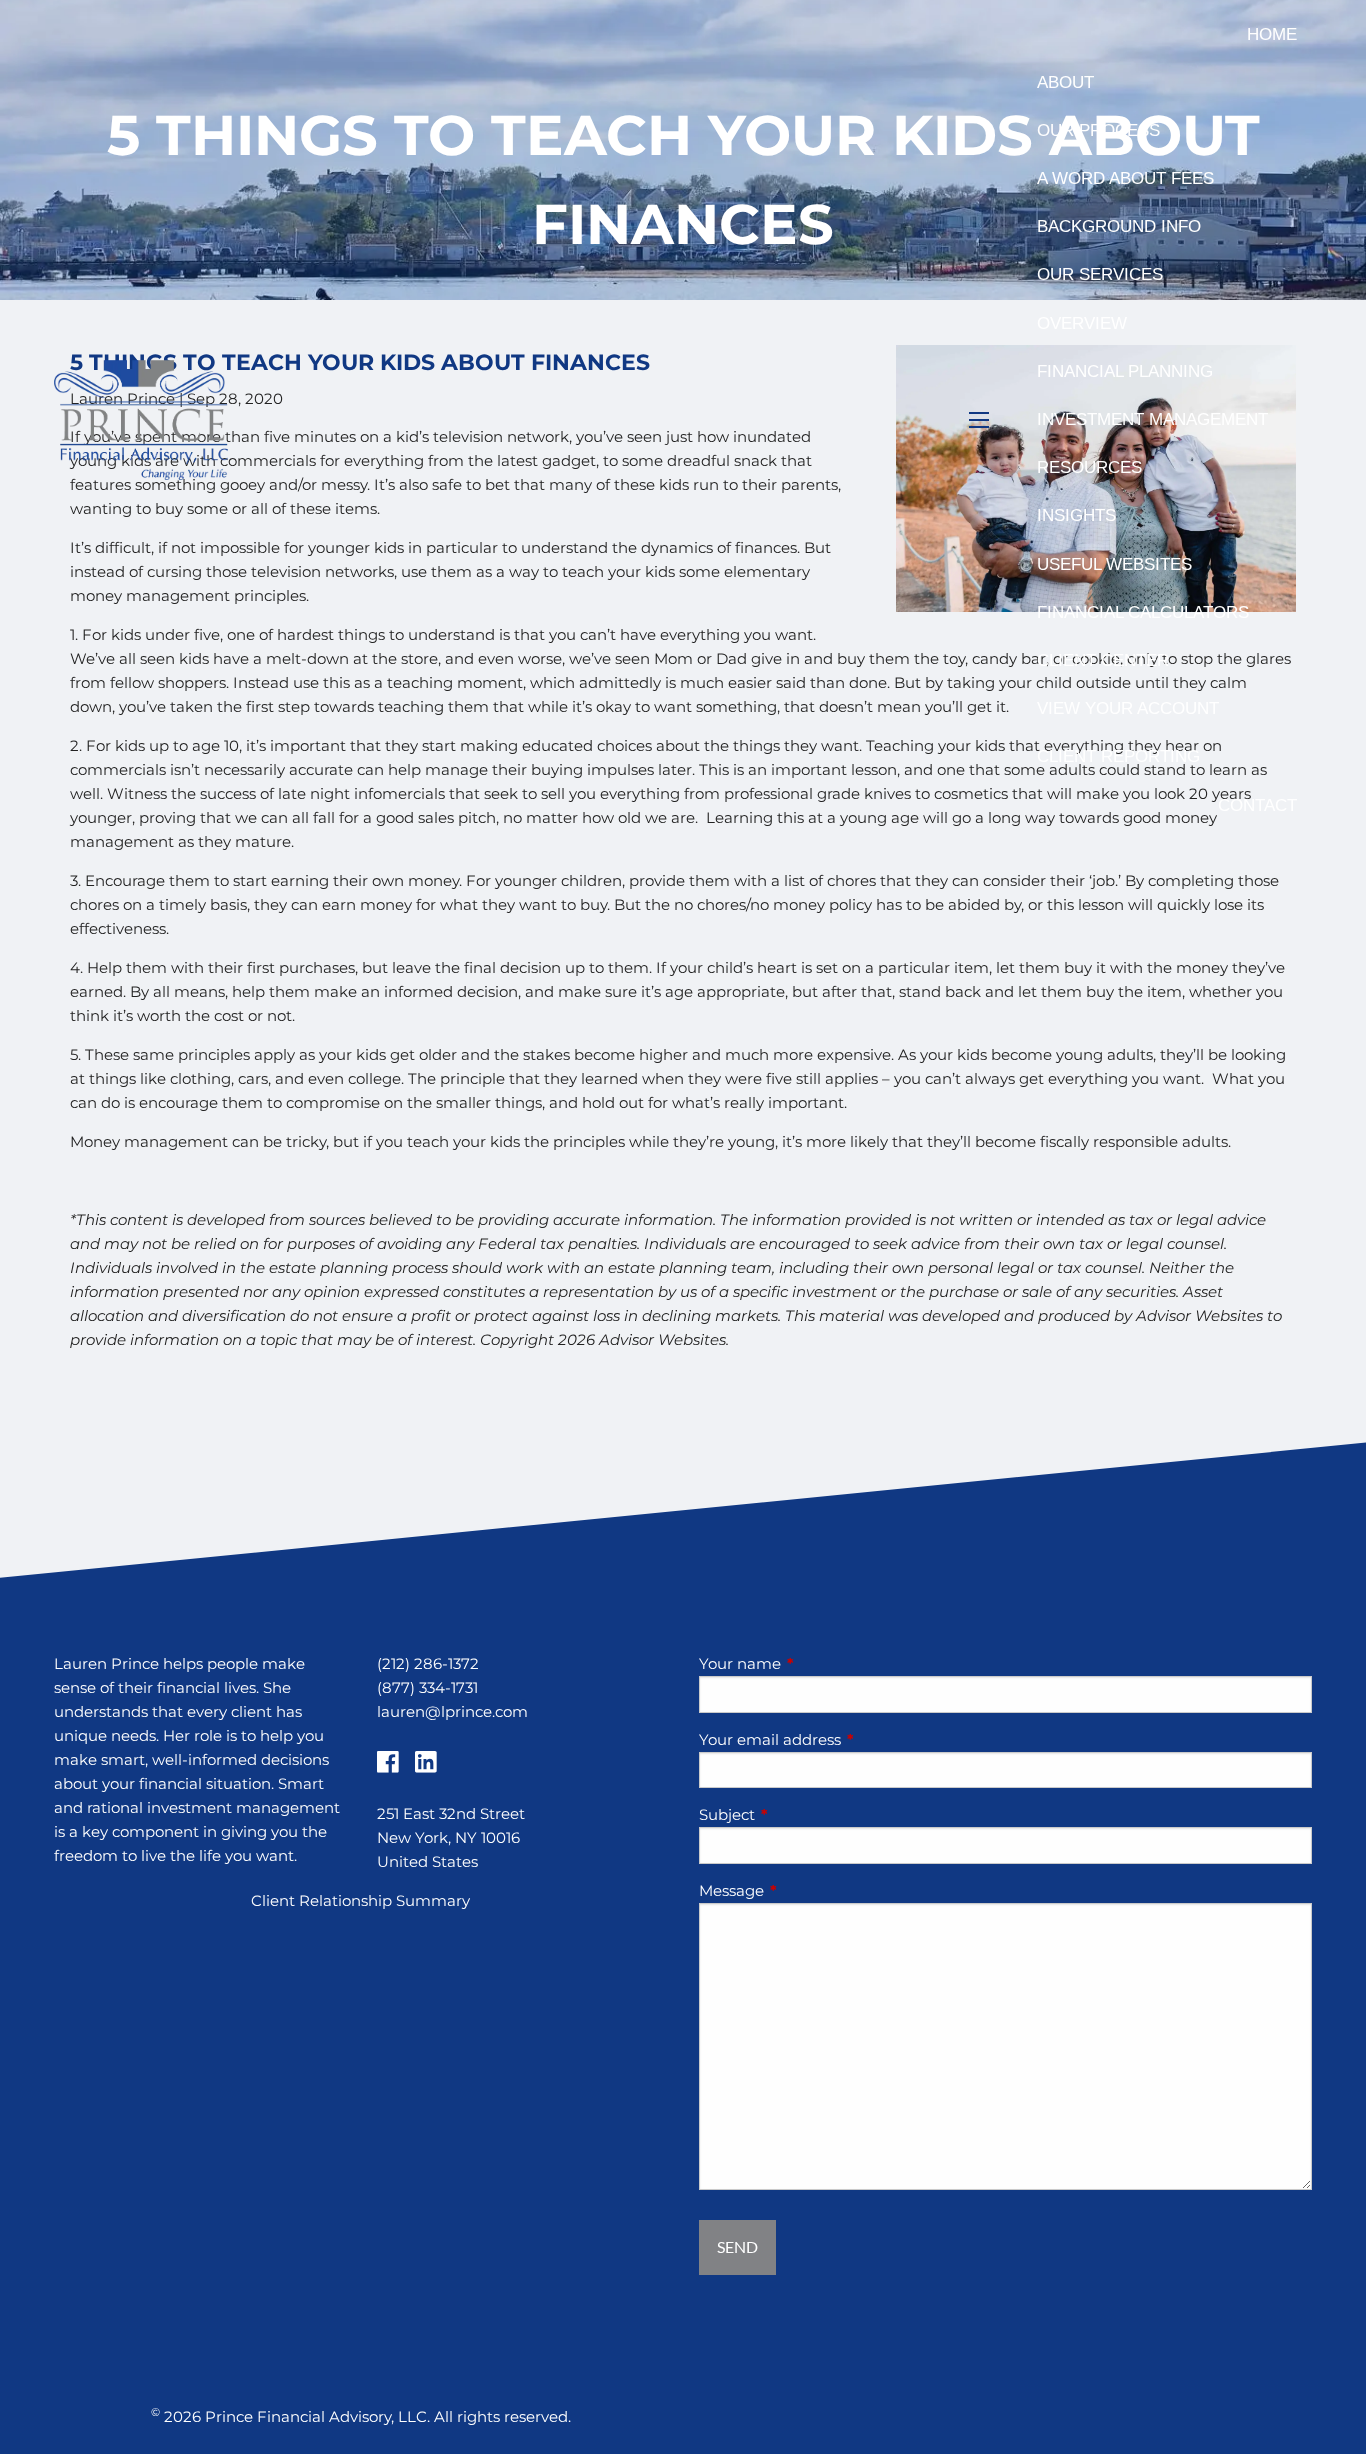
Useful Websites (1114, 564)
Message (809, 1890)
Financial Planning (1125, 371)
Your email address (848, 1739)
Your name (818, 1663)
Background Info (1119, 226)
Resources (1089, 467)
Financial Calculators (1143, 612)
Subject (805, 1814)
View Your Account (1128, 708)
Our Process (1098, 130)
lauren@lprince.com (452, 1711)
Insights (1076, 515)
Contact (1257, 805)
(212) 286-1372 (428, 1663)
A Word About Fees (1125, 178)
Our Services (1100, 274)
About (1065, 82)
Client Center (1103, 660)
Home (1272, 34)
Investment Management (1152, 419)
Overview (1082, 323)
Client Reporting (1118, 756)
